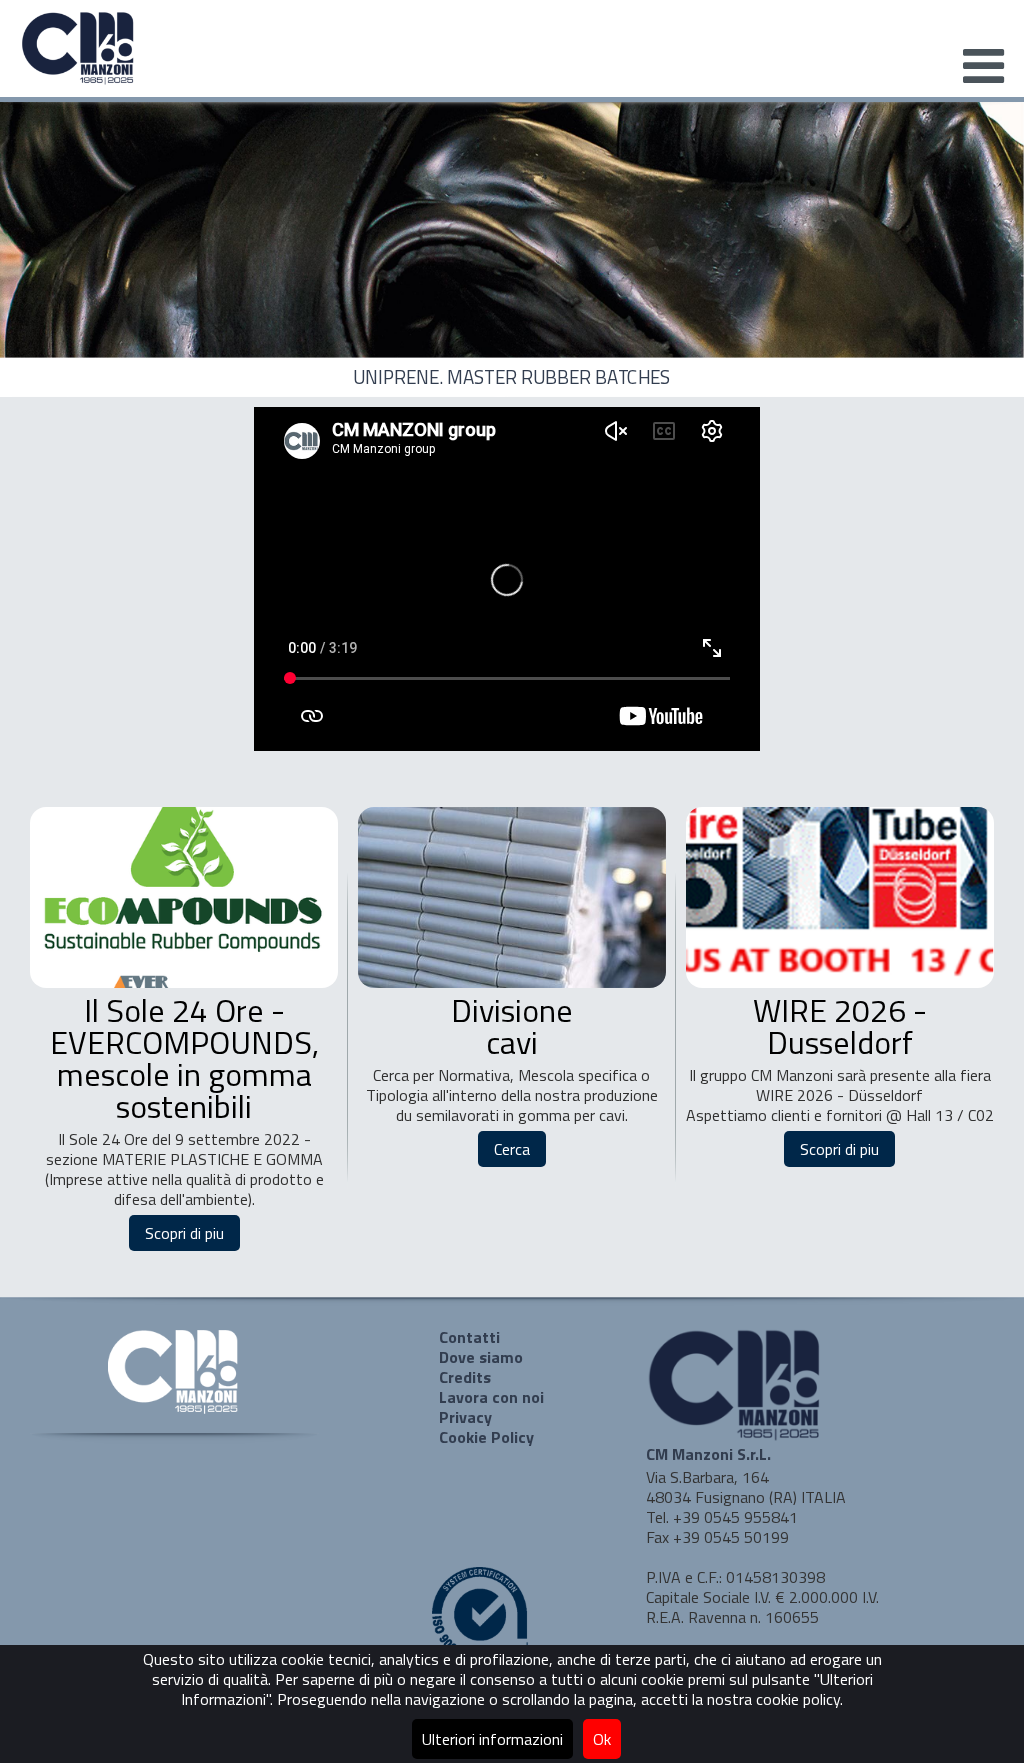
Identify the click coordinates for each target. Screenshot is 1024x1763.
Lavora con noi (491, 1397)
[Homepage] (79, 81)
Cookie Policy (486, 1437)
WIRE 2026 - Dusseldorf (840, 1026)
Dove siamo (481, 1357)
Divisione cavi (512, 1026)
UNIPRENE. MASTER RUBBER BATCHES (511, 377)
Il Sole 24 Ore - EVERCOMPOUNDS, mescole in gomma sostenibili (184, 1058)
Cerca (512, 1149)
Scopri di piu (184, 1233)
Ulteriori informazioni (492, 1739)
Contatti (469, 1337)
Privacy (465, 1417)
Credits (465, 1377)
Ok (602, 1739)
